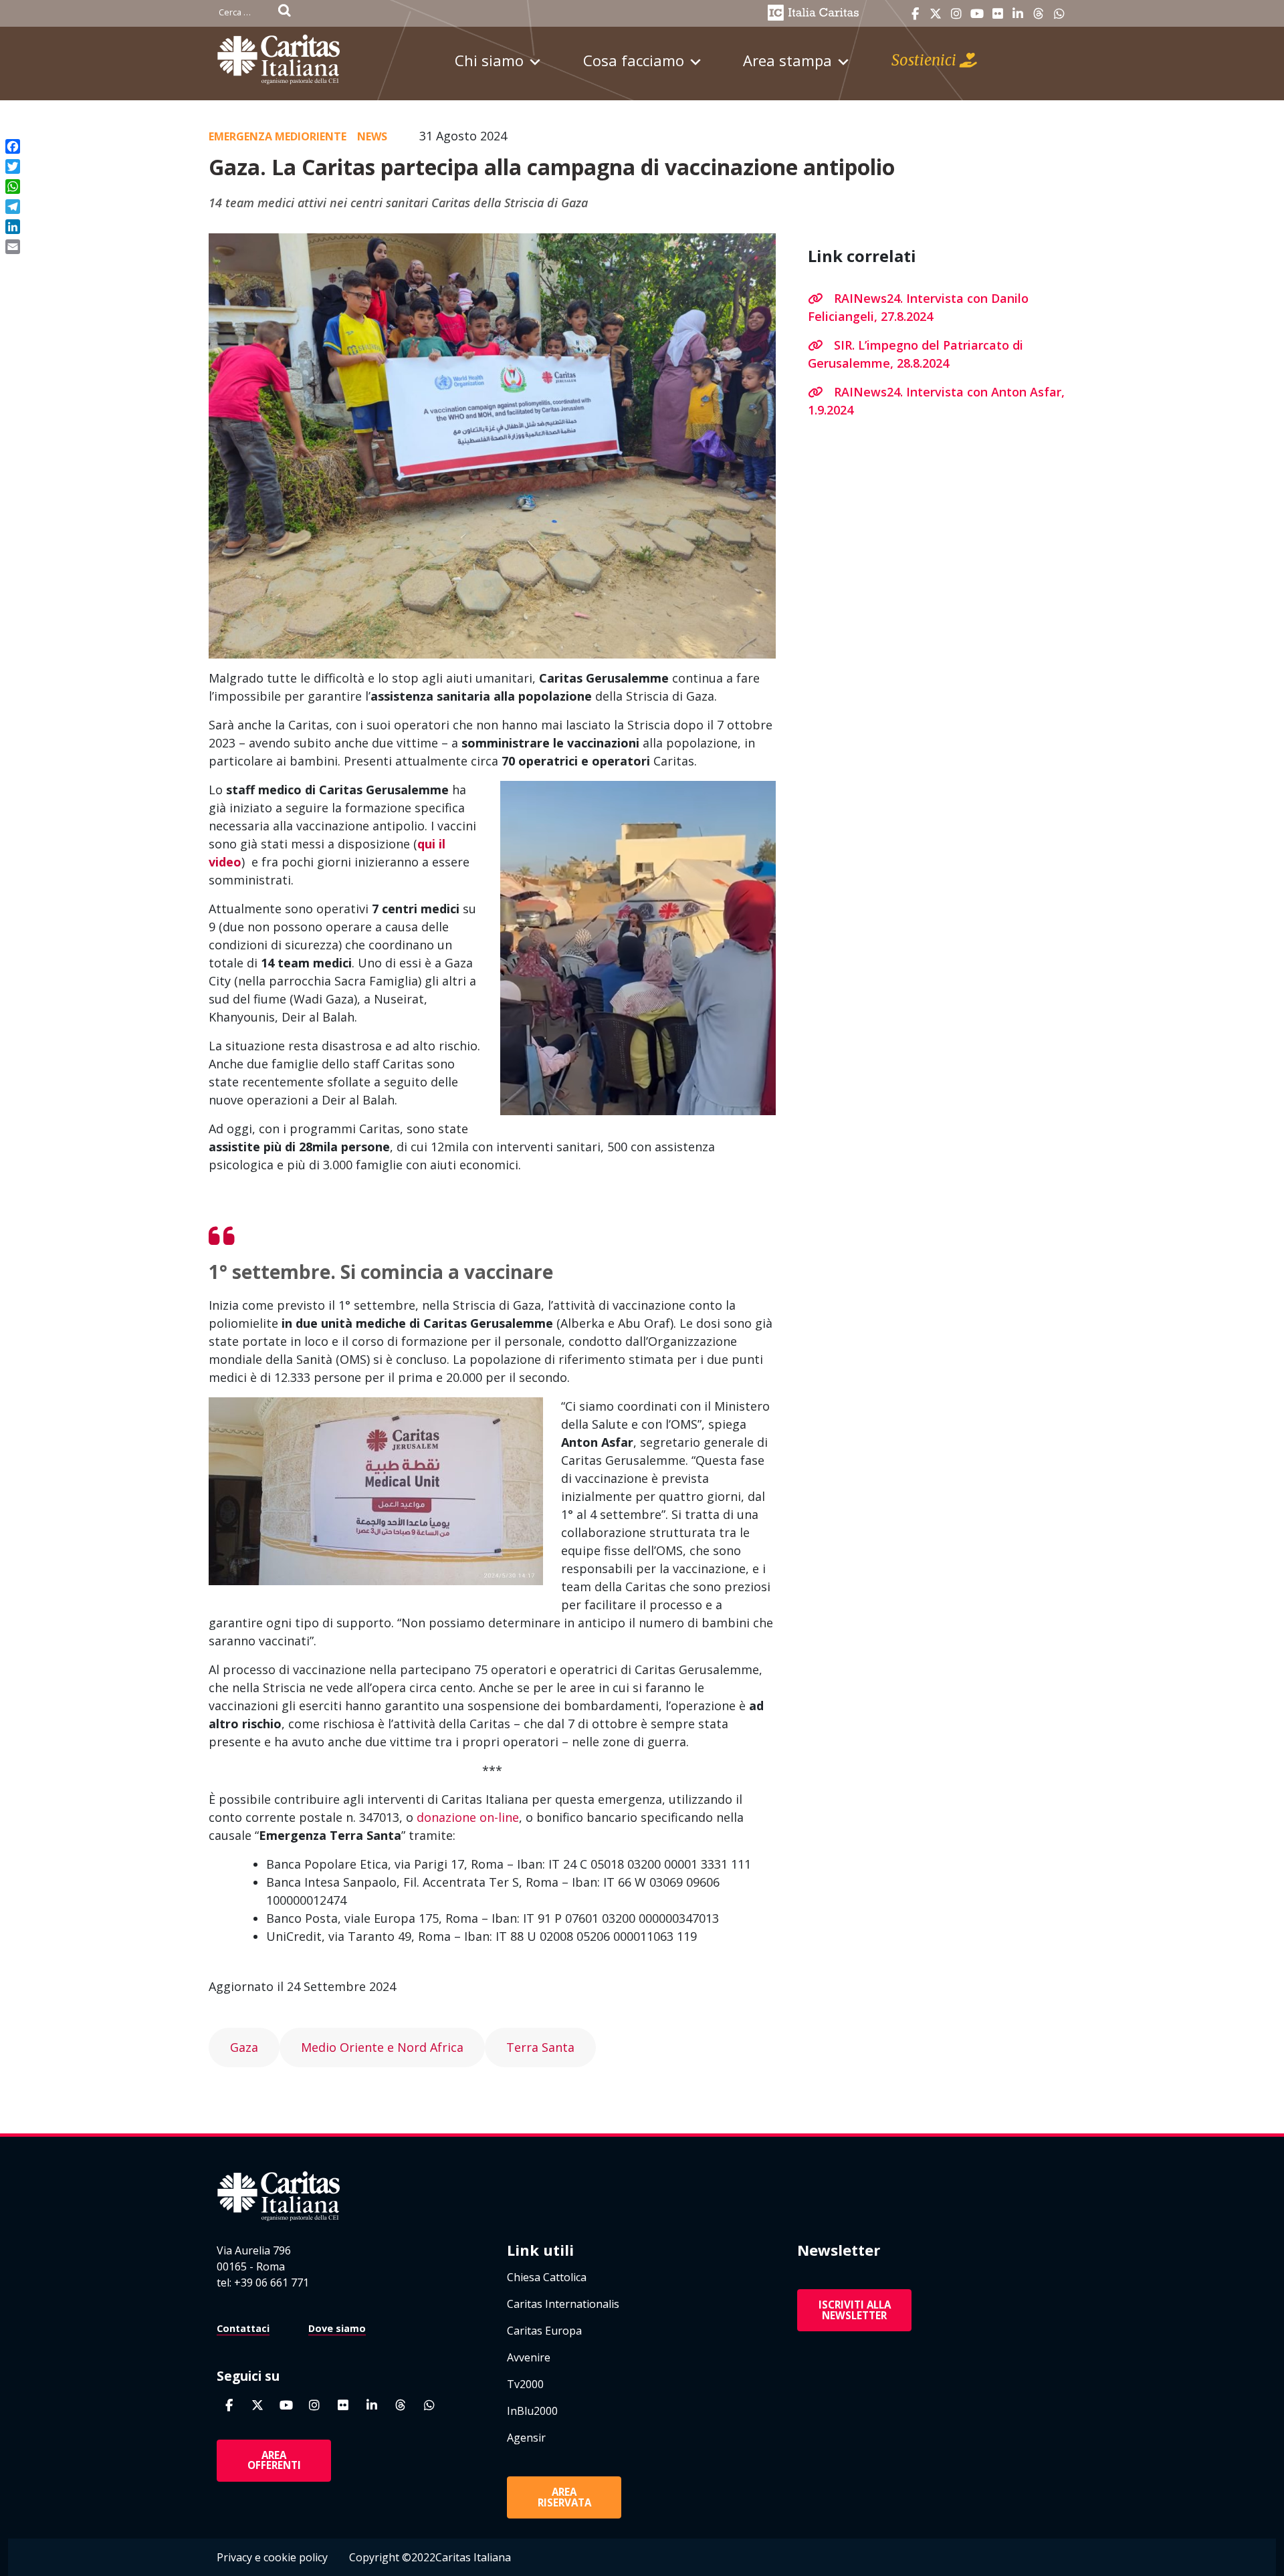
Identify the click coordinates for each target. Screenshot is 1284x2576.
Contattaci (243, 2328)
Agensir (526, 2438)
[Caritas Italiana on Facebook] (915, 14)
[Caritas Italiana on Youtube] (977, 14)
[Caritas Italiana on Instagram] (956, 14)
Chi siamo (489, 60)
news (372, 136)
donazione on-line (468, 1817)
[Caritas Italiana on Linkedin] (1018, 14)
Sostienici (926, 60)
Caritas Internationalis (563, 2304)
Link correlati (862, 256)
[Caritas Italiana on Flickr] (998, 14)
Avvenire (529, 2357)
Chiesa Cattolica (547, 2277)
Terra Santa (540, 2047)
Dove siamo (337, 2328)
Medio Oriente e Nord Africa (382, 2047)
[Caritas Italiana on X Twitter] (936, 14)
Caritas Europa (544, 2331)
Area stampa (787, 60)
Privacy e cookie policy (272, 2557)
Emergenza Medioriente (278, 136)
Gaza (244, 2047)
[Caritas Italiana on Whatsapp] (1059, 14)
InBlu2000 (532, 2411)
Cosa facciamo (634, 60)
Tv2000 (525, 2384)
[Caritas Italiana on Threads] (1039, 14)
